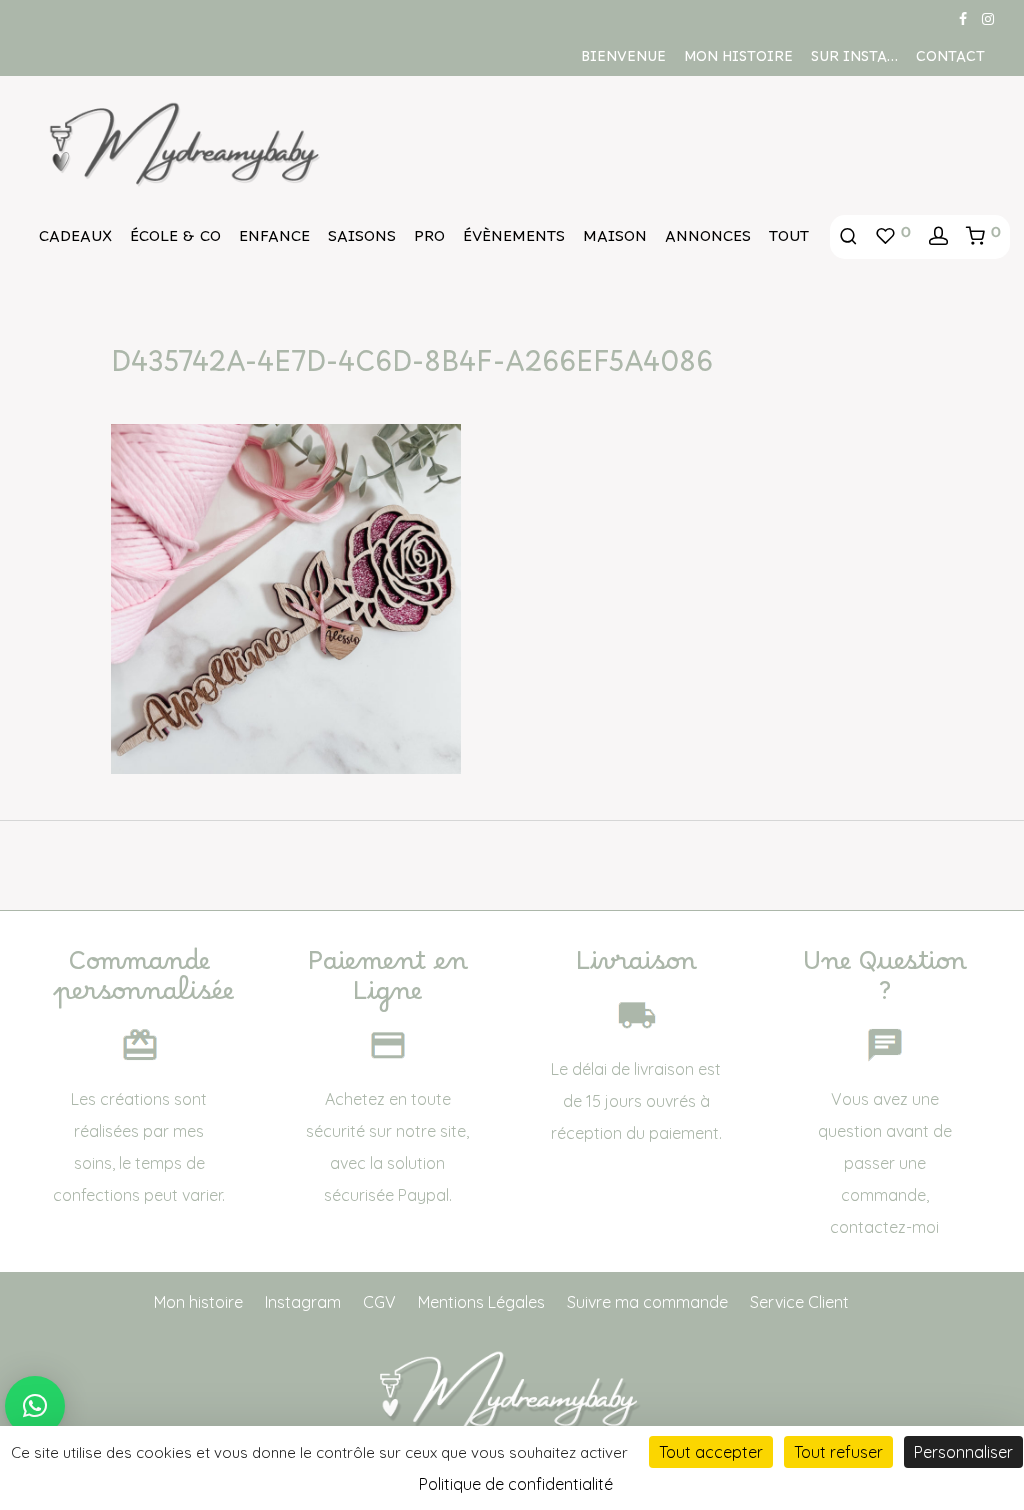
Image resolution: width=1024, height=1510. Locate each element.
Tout (789, 241)
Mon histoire (738, 61)
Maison (615, 241)
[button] (35, 1406)
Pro (429, 241)
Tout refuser (838, 1452)
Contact (950, 61)
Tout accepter (711, 1452)
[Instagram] (988, 18)
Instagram (303, 1302)
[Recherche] (848, 237)
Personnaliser (963, 1452)
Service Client (799, 1302)
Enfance (274, 241)
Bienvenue (623, 61)
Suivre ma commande (647, 1302)
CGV (379, 1302)
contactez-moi (884, 1227)
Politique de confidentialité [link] (516, 1484)
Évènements (514, 241)
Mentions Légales (481, 1302)
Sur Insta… (854, 61)
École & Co (175, 241)
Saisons (362, 241)
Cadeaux (75, 241)
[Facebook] (963, 18)
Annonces (708, 241)
